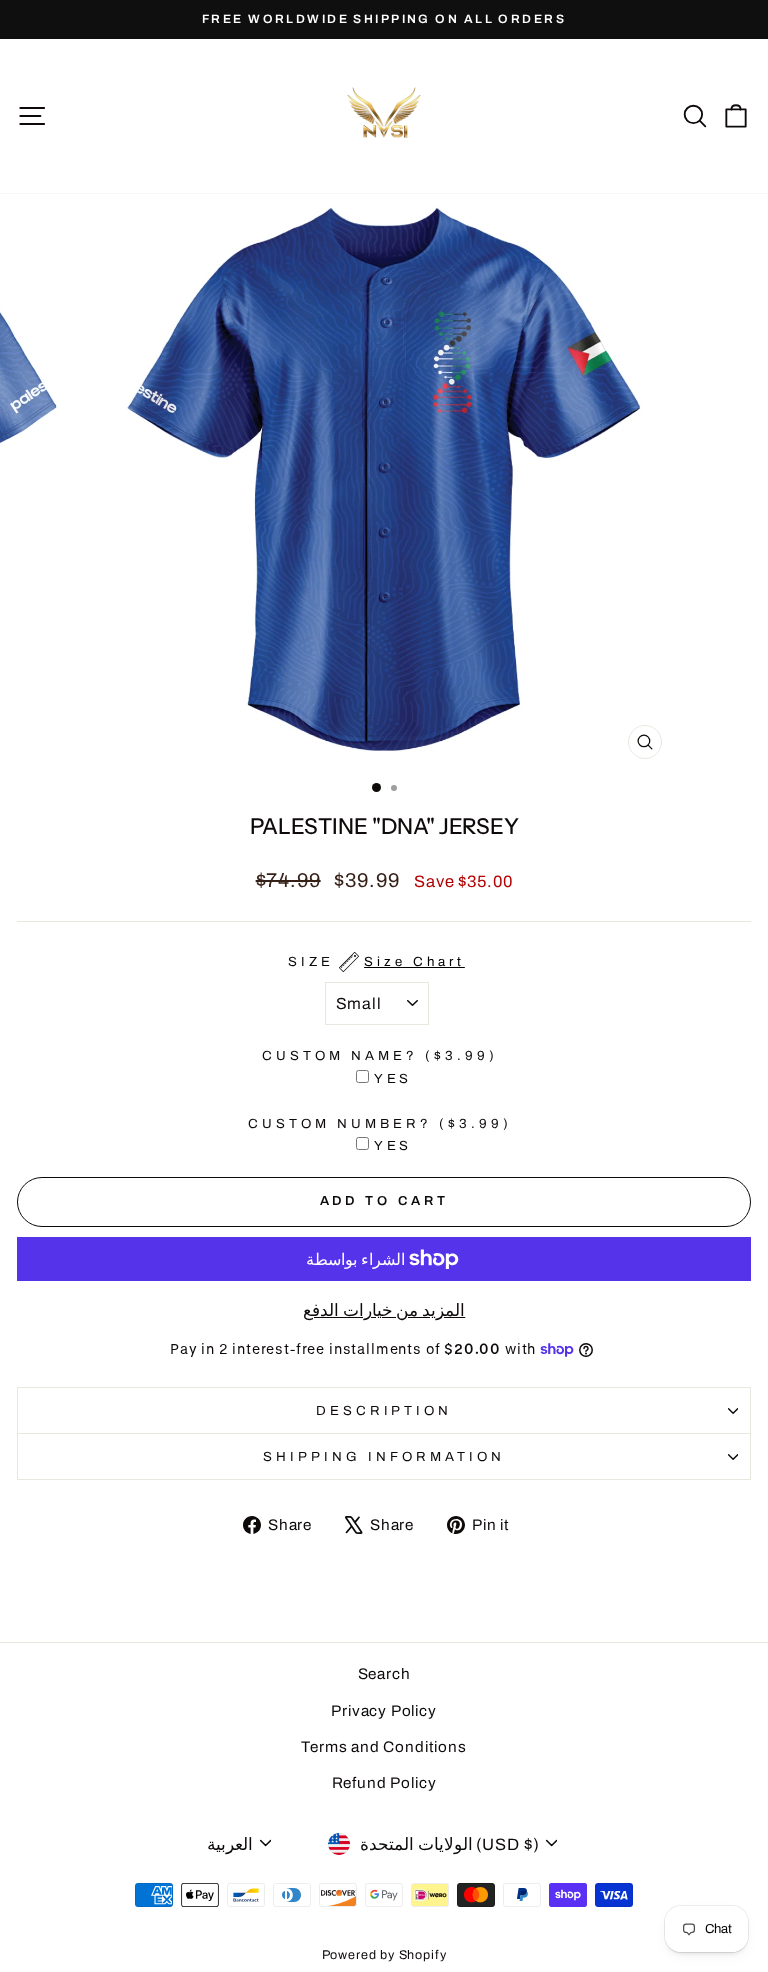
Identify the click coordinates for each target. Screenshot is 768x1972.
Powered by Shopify (384, 1955)
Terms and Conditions (384, 1747)
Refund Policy (384, 1783)
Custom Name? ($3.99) (380, 1055)
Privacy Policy (384, 1711)
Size (376, 961)
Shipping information (384, 1456)
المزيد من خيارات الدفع (384, 1310)
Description (384, 1410)
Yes (393, 1078)
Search (384, 1674)
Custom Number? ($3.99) (379, 1123)
